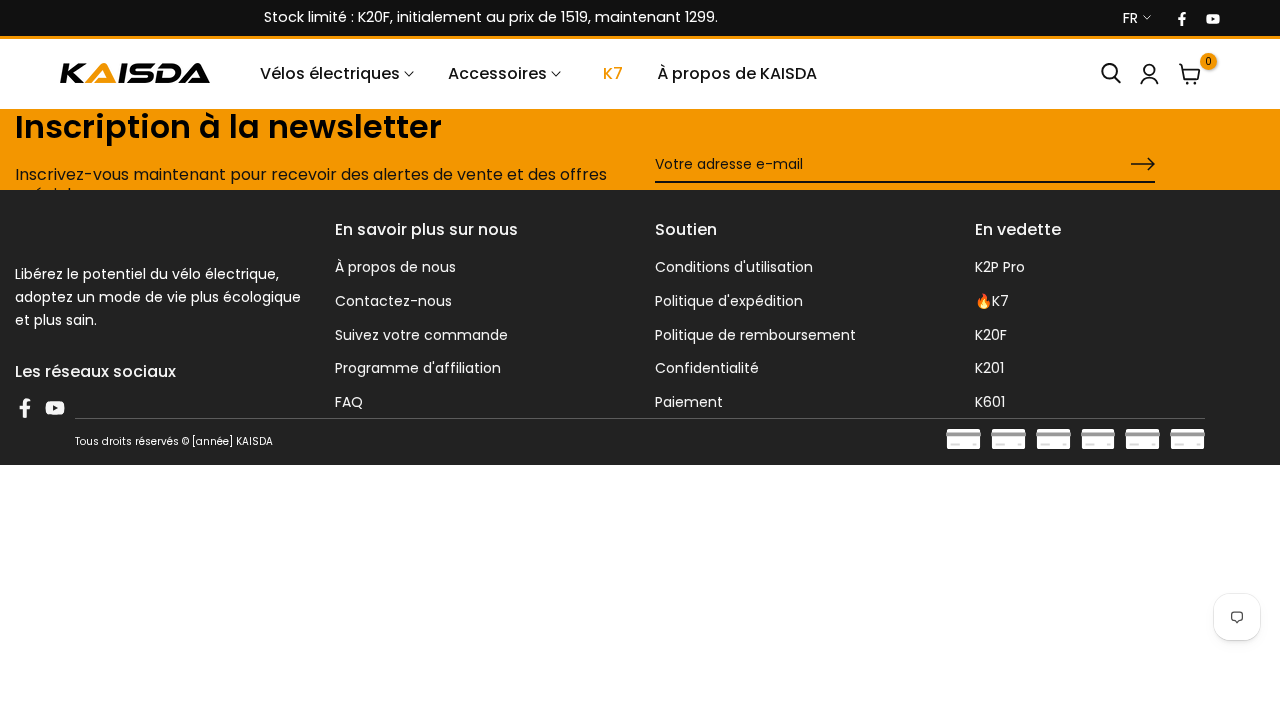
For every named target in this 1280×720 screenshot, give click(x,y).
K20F (991, 335)
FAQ (349, 402)
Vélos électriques (330, 73)
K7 (613, 73)
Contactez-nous (393, 301)
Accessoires (497, 73)
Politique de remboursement (755, 335)
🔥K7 (992, 301)
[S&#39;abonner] (1120, 165)
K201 (989, 368)
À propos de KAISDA (737, 73)
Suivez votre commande (421, 335)
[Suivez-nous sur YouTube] (1212, 18)
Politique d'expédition (729, 301)
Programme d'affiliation (418, 368)
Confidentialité (707, 368)
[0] (1190, 74)
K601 (990, 402)
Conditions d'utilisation (734, 267)
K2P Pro (1000, 267)
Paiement (689, 402)
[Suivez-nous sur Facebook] (1181, 18)
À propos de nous (395, 267)
